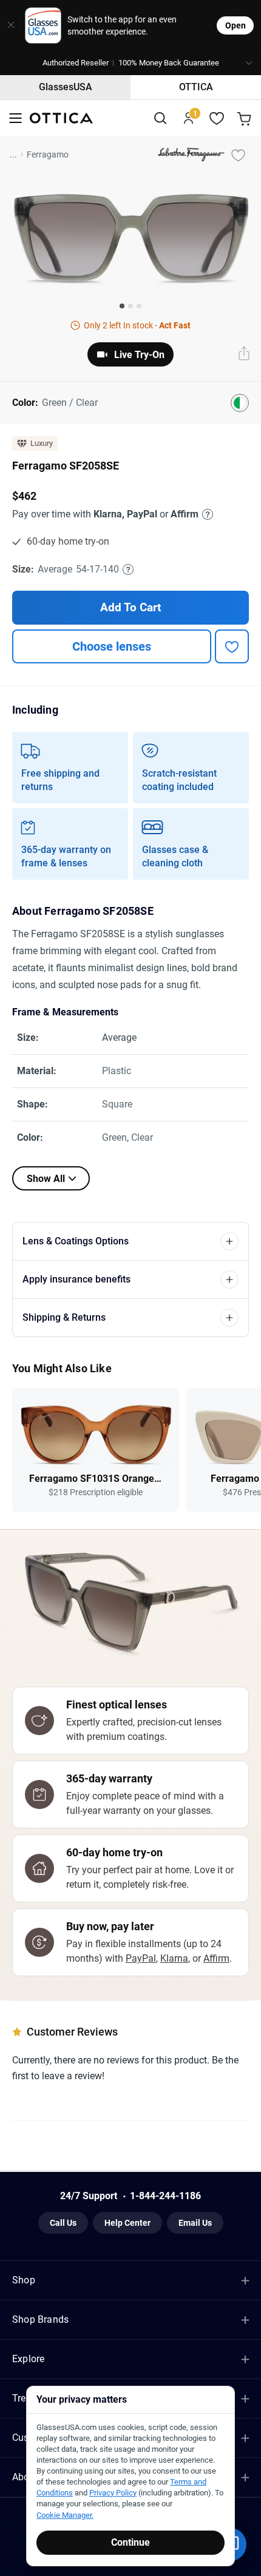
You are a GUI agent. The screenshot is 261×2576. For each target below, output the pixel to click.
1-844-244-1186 (165, 2196)
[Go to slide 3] (139, 306)
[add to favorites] (232, 646)
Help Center (127, 2223)
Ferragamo (48, 154)
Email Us (195, 2223)
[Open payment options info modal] (206, 514)
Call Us (63, 2223)
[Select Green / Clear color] (240, 403)
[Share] (244, 354)
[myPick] (238, 154)
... (13, 154)
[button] (130, 63)
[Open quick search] (160, 118)
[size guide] (128, 569)
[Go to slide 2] (130, 306)
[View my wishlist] (217, 118)
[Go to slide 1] (122, 306)
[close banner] (8, 25)
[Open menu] (15, 118)
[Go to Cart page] (246, 118)
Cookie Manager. (65, 2515)
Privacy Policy (113, 2493)
